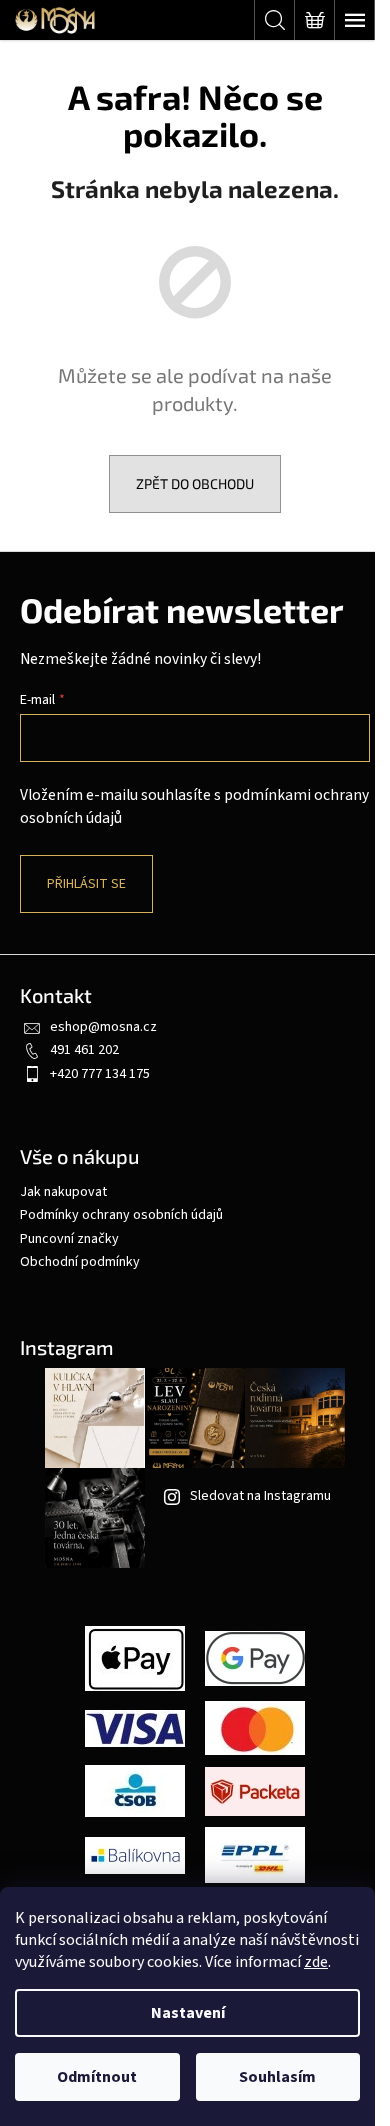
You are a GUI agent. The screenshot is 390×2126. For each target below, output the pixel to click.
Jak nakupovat (63, 1192)
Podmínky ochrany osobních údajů (121, 1215)
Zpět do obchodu (195, 483)
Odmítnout (97, 2077)
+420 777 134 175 (100, 1074)
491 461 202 (84, 1050)
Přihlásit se (86, 884)
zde (316, 1962)
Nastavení (188, 2013)
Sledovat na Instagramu (260, 1496)
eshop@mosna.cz (103, 1027)
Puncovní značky (69, 1239)
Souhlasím (277, 2077)
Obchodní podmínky (80, 1262)
